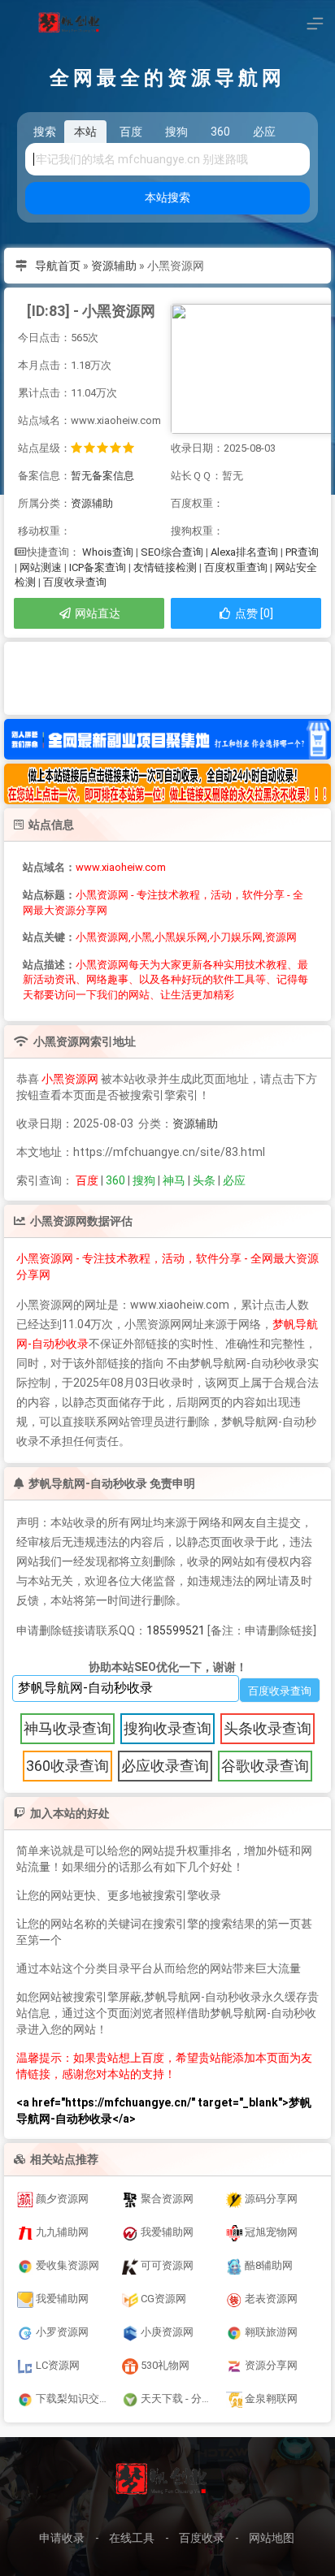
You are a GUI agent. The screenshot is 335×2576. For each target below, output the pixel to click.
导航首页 (58, 266)
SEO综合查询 (172, 552)
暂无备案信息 (102, 476)
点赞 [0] (253, 613)
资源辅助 (114, 266)
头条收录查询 (268, 1728)
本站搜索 (167, 197)
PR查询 (302, 552)
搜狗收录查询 (167, 1728)
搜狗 (144, 1180)
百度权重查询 (236, 567)
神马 (174, 1180)
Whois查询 (108, 552)
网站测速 (41, 567)
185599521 (176, 1630)
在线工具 (132, 2538)
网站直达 (96, 613)
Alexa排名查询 (244, 552)
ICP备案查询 (98, 567)
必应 (234, 1180)
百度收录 (202, 2538)
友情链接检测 (165, 567)
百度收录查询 (75, 582)
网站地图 (272, 2538)
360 (115, 1180)
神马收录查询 (67, 1728)
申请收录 (62, 2538)
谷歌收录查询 (265, 1766)
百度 (87, 1180)
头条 (204, 1180)
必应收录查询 (165, 1766)
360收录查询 (67, 1766)
